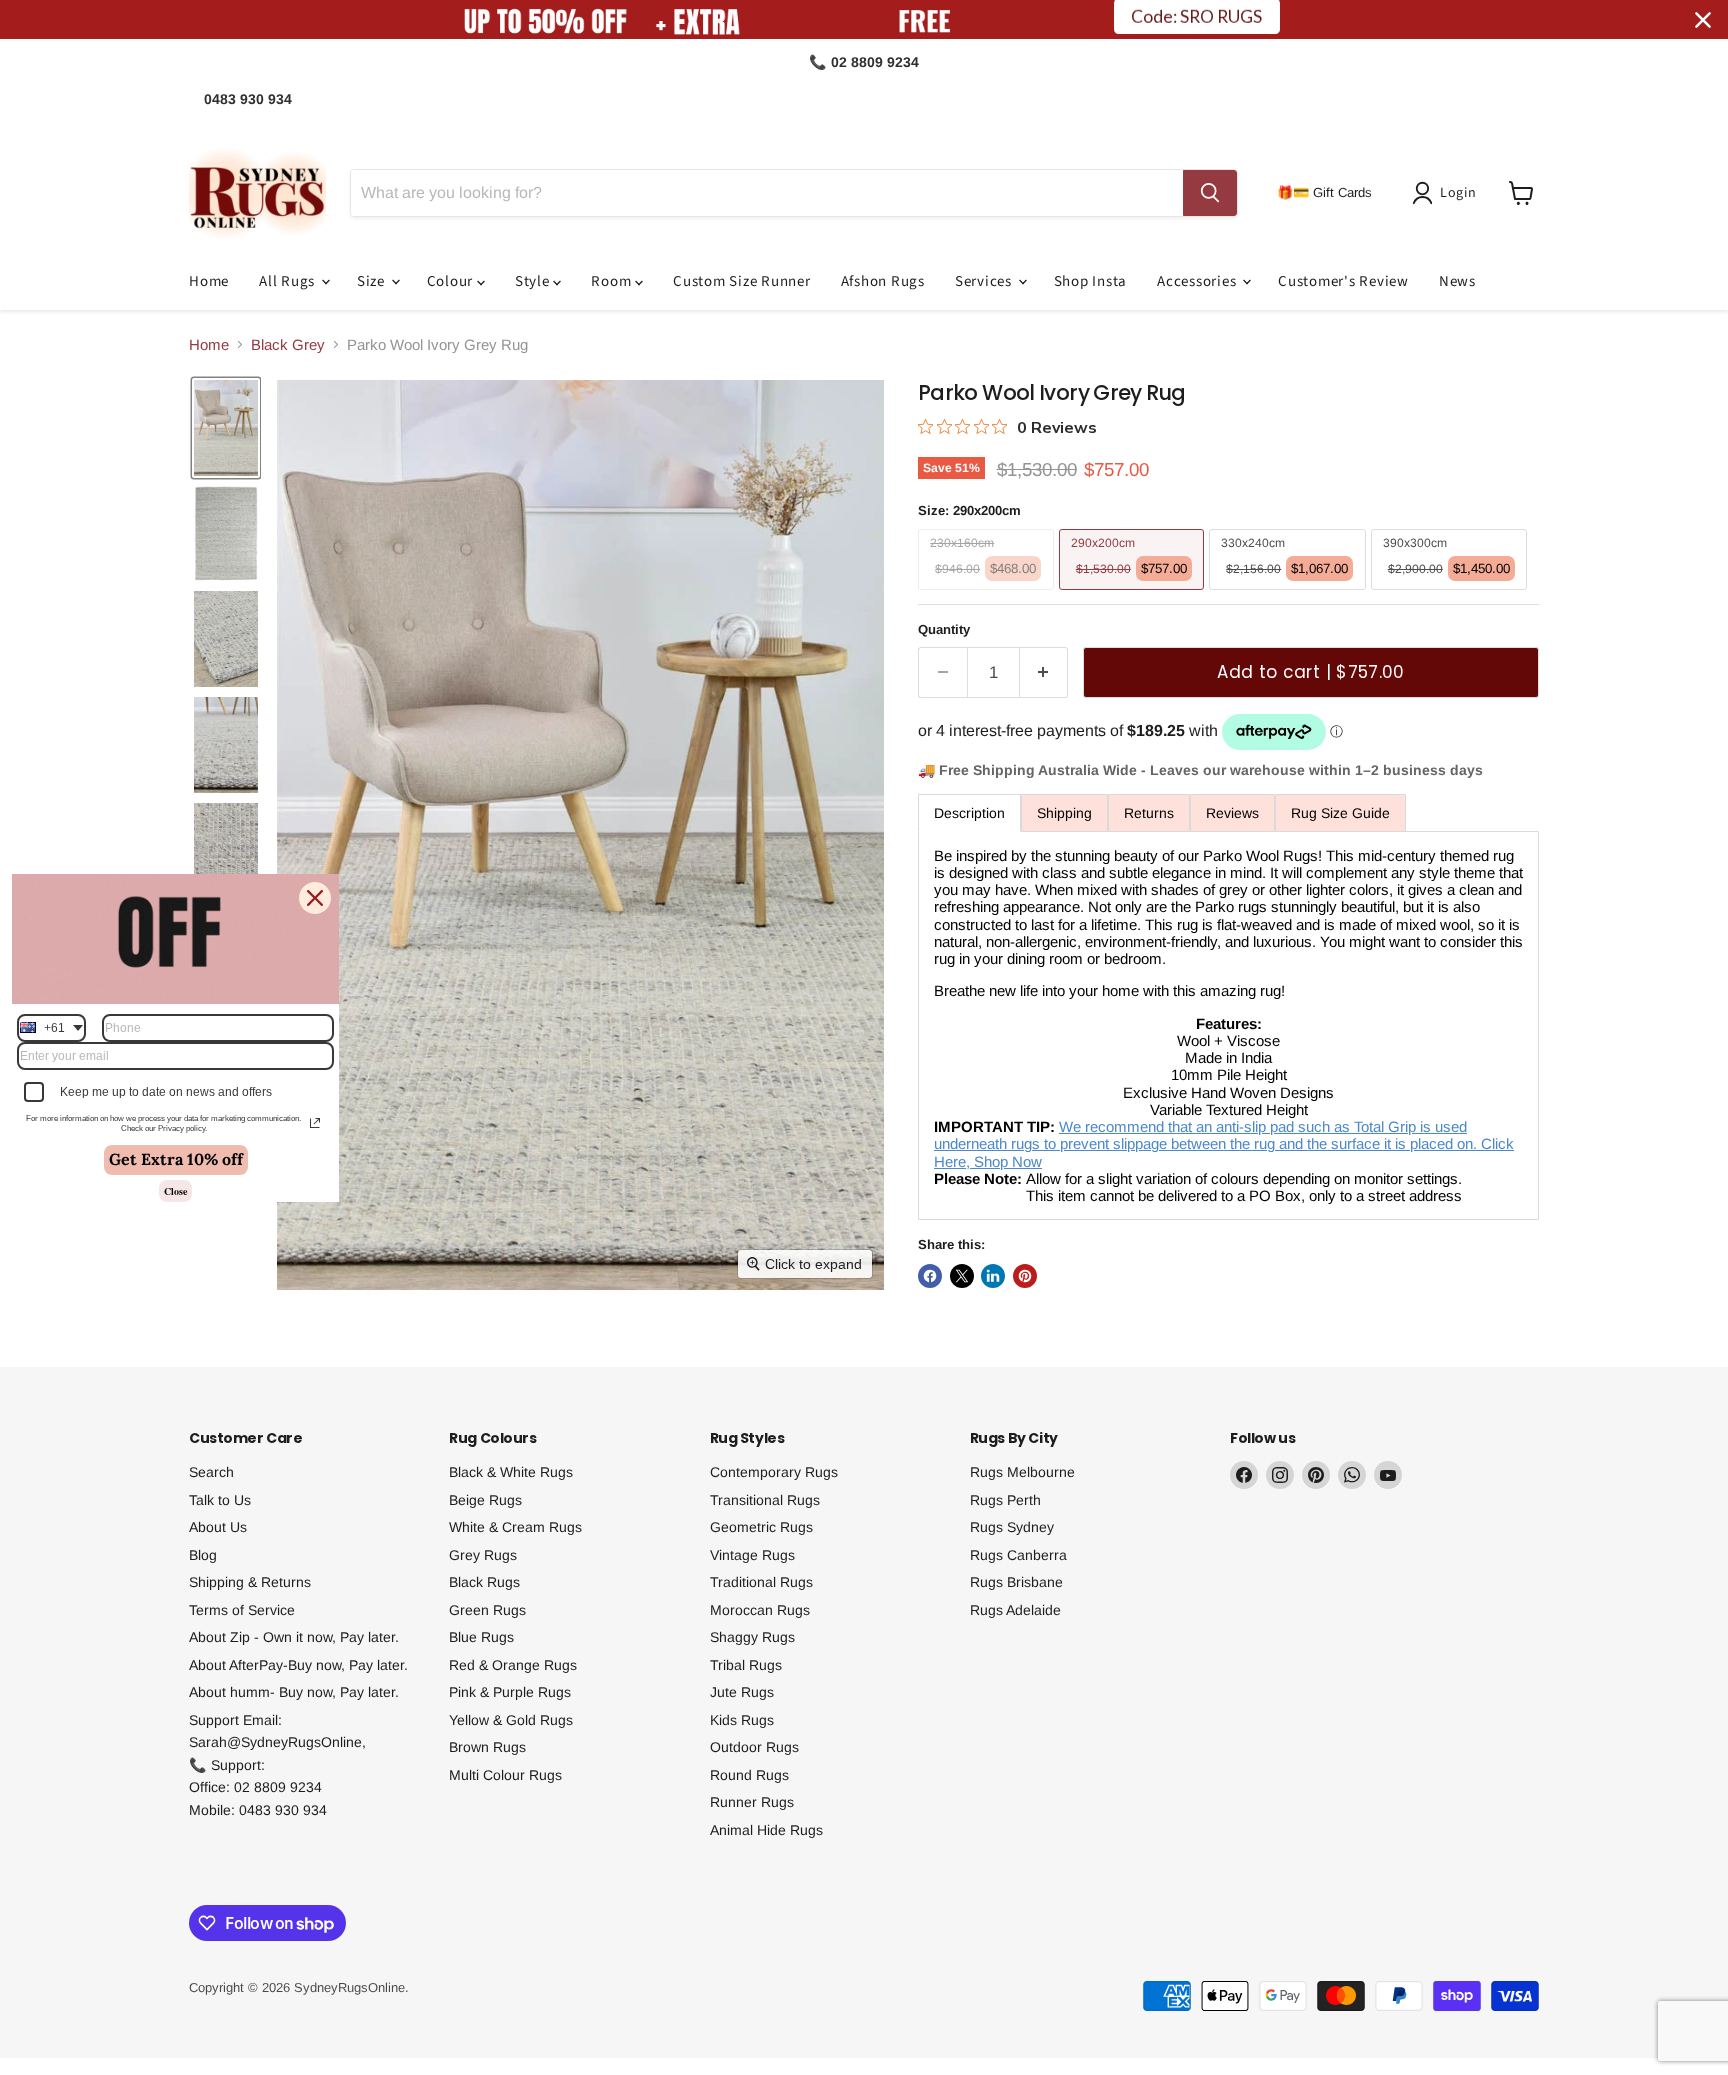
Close (175, 1191)
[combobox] (51, 1027)
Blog (203, 1555)
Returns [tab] (1149, 813)
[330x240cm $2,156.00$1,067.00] (1290, 594)
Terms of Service (242, 1610)
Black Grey (288, 344)
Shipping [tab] (1064, 813)
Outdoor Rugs (754, 1747)
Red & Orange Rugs (513, 1665)
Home (209, 281)
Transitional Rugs (765, 1500)
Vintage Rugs (752, 1555)
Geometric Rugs (761, 1527)
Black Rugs (484, 1582)
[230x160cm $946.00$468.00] (988, 594)
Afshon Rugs (883, 281)
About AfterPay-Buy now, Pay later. (298, 1665)
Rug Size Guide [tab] (1340, 813)
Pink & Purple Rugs (510, 1692)
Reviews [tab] (1232, 813)
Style (534, 281)
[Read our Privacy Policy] (315, 1123)
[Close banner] (1703, 20)
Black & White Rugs (511, 1472)
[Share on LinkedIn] (993, 1276)
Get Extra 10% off (176, 1159)
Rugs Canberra (1018, 1555)
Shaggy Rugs (752, 1637)
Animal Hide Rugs (766, 1830)
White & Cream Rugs (515, 1527)
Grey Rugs (483, 1555)
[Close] (315, 897)
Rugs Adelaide (1015, 1610)
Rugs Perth (1005, 1500)
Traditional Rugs (761, 1582)
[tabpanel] (1228, 1026)
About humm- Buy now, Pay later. (294, 1692)
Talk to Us (220, 1500)
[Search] (1210, 193)
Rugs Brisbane (1016, 1582)
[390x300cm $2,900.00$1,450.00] (1452, 594)
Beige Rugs (485, 1500)
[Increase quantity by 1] (1044, 672)
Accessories (1198, 281)
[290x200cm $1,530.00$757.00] (1134, 594)
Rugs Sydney (1012, 1527)
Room (613, 281)
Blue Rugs (481, 1637)
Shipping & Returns (250, 1582)
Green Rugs (487, 1610)
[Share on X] (962, 1276)
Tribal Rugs (746, 1665)
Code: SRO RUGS (1196, 19)
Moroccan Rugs (760, 1610)
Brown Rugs (487, 1747)
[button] (1448, 193)
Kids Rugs (742, 1720)
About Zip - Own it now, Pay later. (294, 1637)
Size (373, 281)
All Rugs (289, 281)
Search (211, 1472)
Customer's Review (1343, 281)
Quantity (944, 629)
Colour (452, 281)
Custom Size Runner (742, 281)
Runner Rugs (752, 1802)
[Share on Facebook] (930, 1276)
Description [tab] (969, 813)
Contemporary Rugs (774, 1472)
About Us (218, 1527)
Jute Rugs (742, 1692)
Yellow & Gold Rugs (511, 1720)
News (1457, 281)
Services (985, 281)
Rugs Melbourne (1022, 1472)
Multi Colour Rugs (505, 1775)
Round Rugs (749, 1775)
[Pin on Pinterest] (1025, 1276)
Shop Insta (1091, 281)
